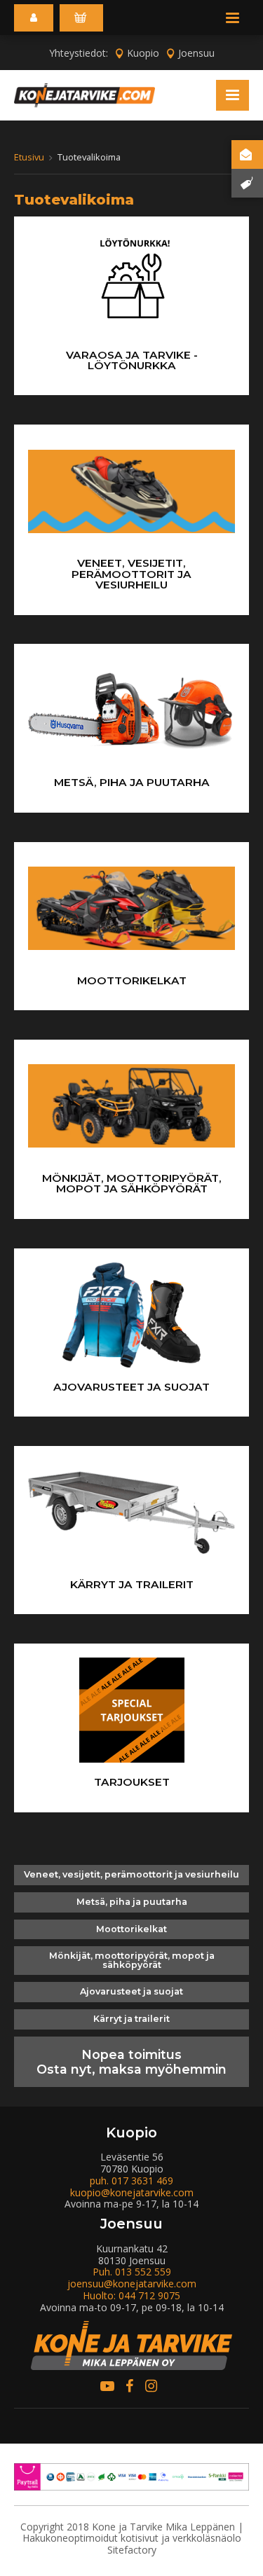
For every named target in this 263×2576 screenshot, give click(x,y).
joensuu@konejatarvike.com (132, 2284)
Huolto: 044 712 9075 (131, 2295)
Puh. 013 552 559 (132, 2272)
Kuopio (143, 53)
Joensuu (196, 53)
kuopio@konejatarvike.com (132, 2192)
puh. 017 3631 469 (131, 2181)
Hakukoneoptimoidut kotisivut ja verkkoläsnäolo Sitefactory (132, 2544)
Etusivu (29, 157)
